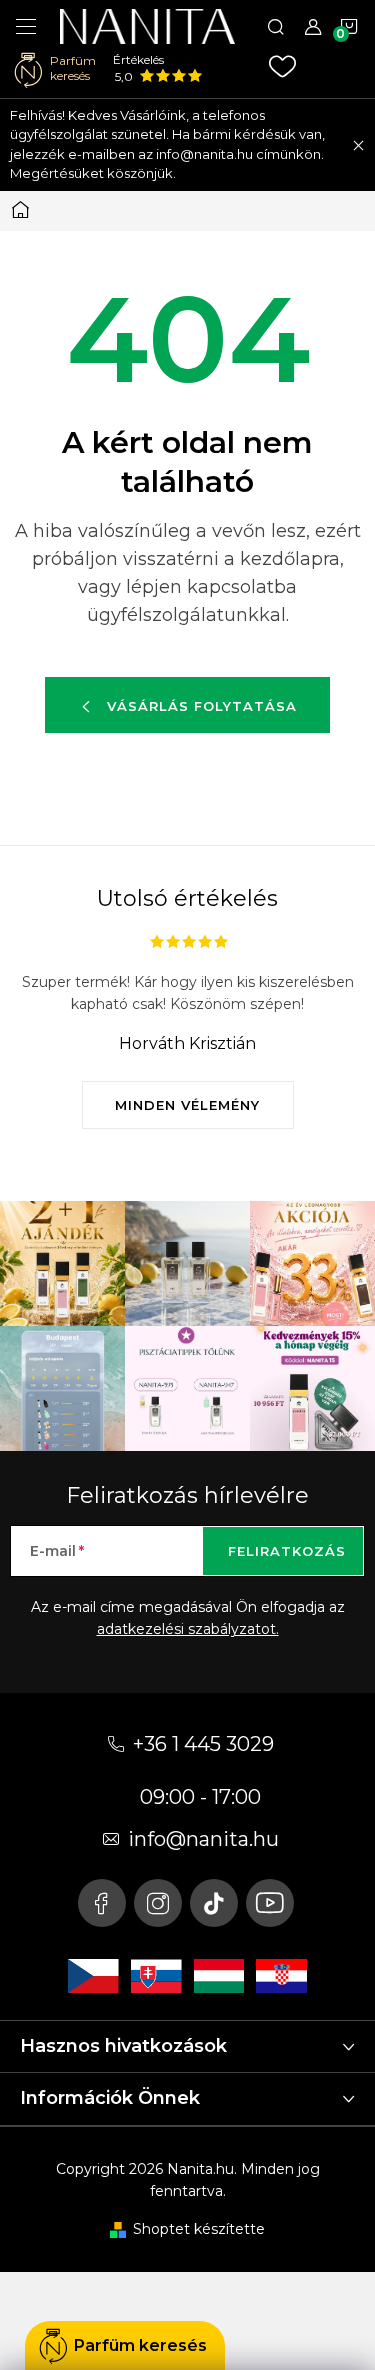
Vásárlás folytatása (202, 706)
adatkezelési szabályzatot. (188, 1629)
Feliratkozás (287, 1551)
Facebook (102, 1903)
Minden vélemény (187, 1105)
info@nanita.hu (203, 1839)
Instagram (158, 1903)
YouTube (270, 1903)
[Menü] (26, 26)
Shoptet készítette (199, 2229)
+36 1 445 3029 (203, 1744)
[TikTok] (214, 1903)
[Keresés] (276, 26)
